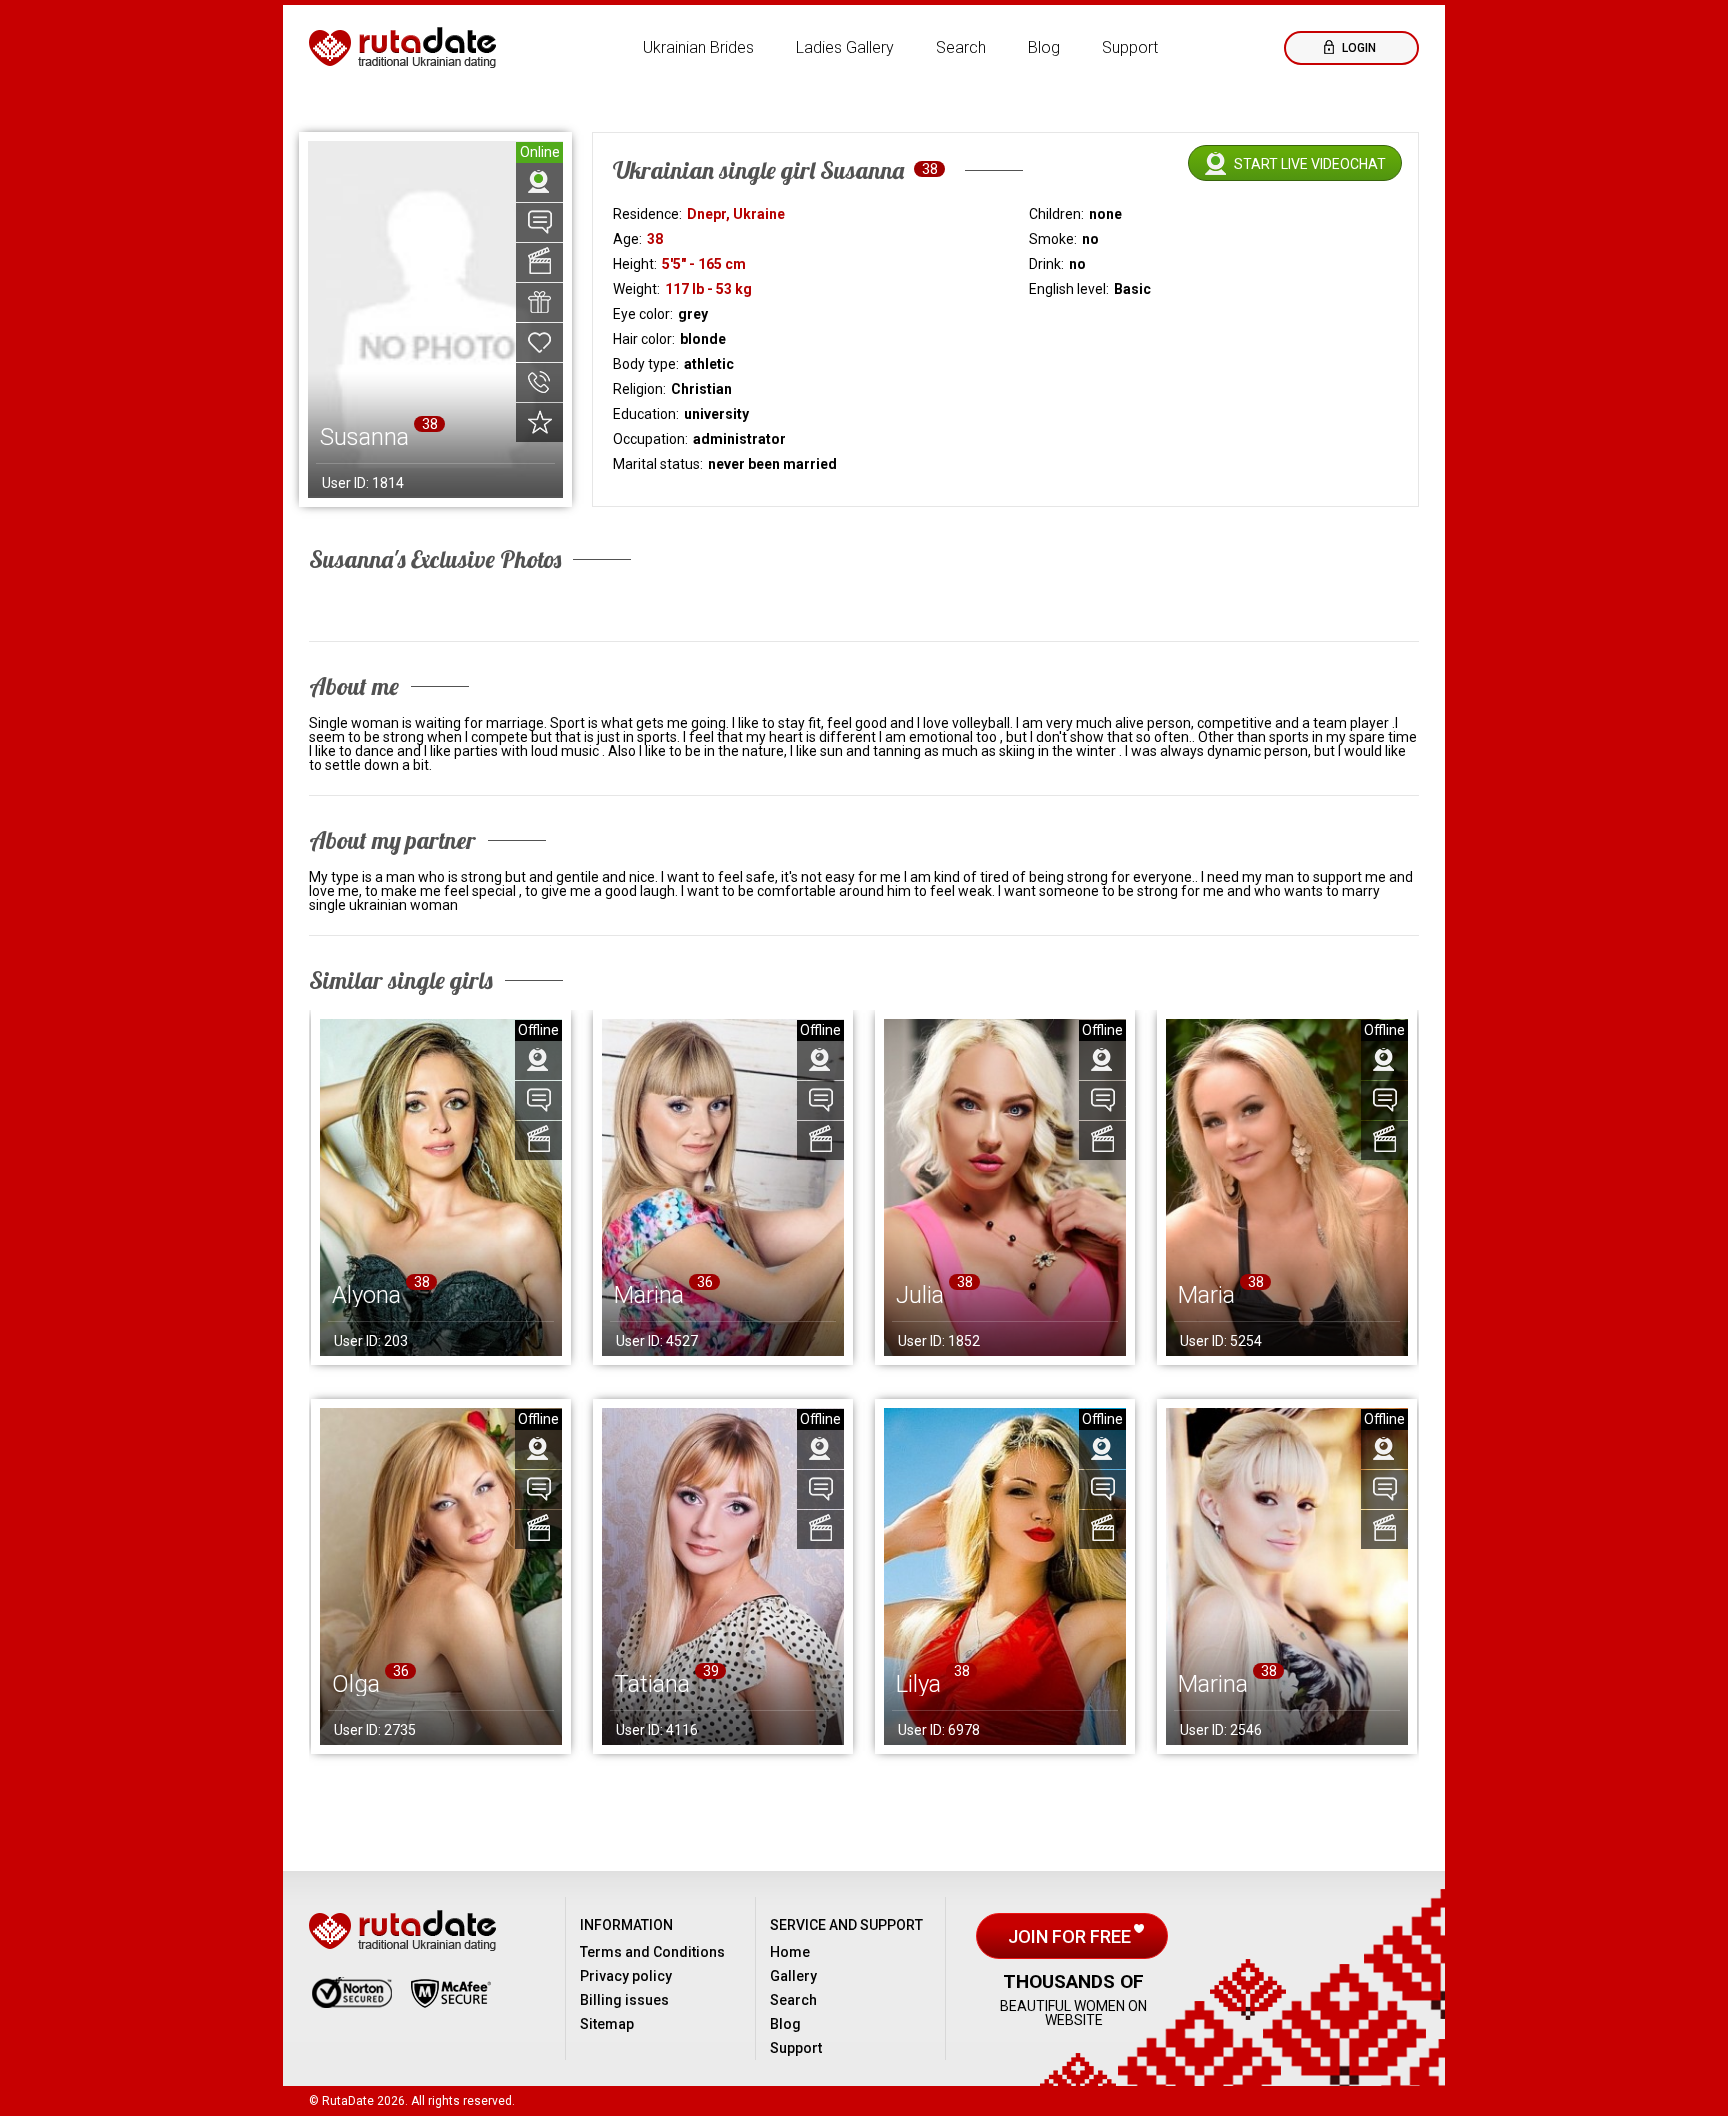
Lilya (918, 1684)
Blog (1044, 47)
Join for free (1071, 1936)
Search (961, 47)
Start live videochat (1310, 164)
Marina (649, 1295)
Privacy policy (626, 1976)
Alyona (366, 1295)
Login (1357, 48)
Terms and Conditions (652, 1952)
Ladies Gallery (845, 47)
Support (1130, 47)
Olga (356, 1684)
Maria (1206, 1295)
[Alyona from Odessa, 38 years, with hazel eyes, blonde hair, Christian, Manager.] (441, 1187)
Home (790, 1952)
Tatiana (652, 1684)
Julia (920, 1295)
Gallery (793, 1976)
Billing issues (624, 2000)
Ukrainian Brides (698, 47)
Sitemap (607, 2024)
